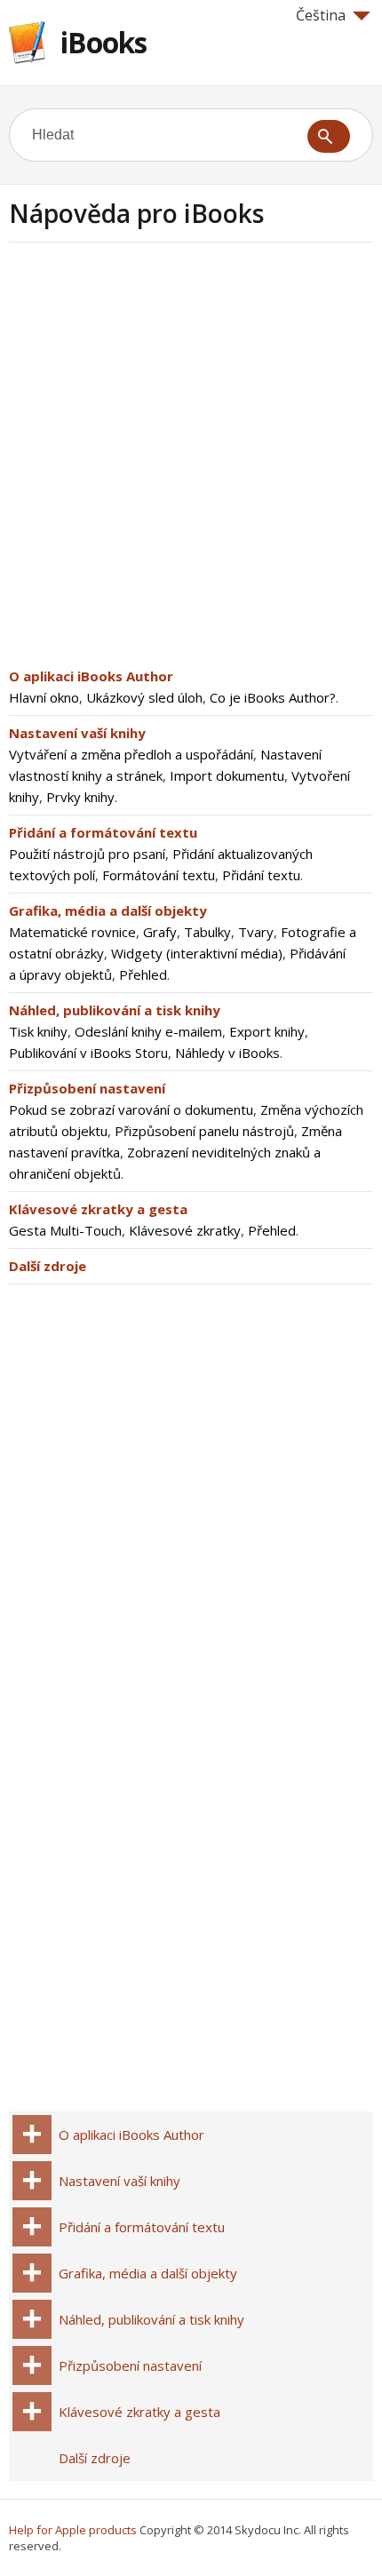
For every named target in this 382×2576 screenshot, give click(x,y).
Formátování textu (159, 875)
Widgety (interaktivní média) (197, 953)
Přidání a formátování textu (103, 832)
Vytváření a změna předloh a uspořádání (131, 754)
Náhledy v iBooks (227, 1053)
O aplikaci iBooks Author (91, 676)
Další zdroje (48, 1266)
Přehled (143, 974)
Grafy (160, 932)
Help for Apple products (73, 2530)
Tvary (256, 932)
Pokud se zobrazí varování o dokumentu (131, 1109)
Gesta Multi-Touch (65, 1230)
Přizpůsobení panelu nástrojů (204, 1131)
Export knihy (267, 1031)
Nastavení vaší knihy (77, 733)
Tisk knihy (38, 1031)
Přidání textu (261, 875)
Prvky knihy (80, 797)
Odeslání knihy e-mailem (148, 1031)
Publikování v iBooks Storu (88, 1053)
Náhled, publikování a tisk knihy (115, 1010)
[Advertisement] (191, 460)
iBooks (103, 42)
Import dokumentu (227, 775)
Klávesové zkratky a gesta (98, 1209)
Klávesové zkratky (185, 1230)
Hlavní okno (44, 697)
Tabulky (207, 932)
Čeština (321, 15)
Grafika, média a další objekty (108, 910)
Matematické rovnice (72, 932)
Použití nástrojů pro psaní (87, 854)
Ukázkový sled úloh (144, 697)
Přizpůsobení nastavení (87, 1088)
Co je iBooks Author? (273, 697)
